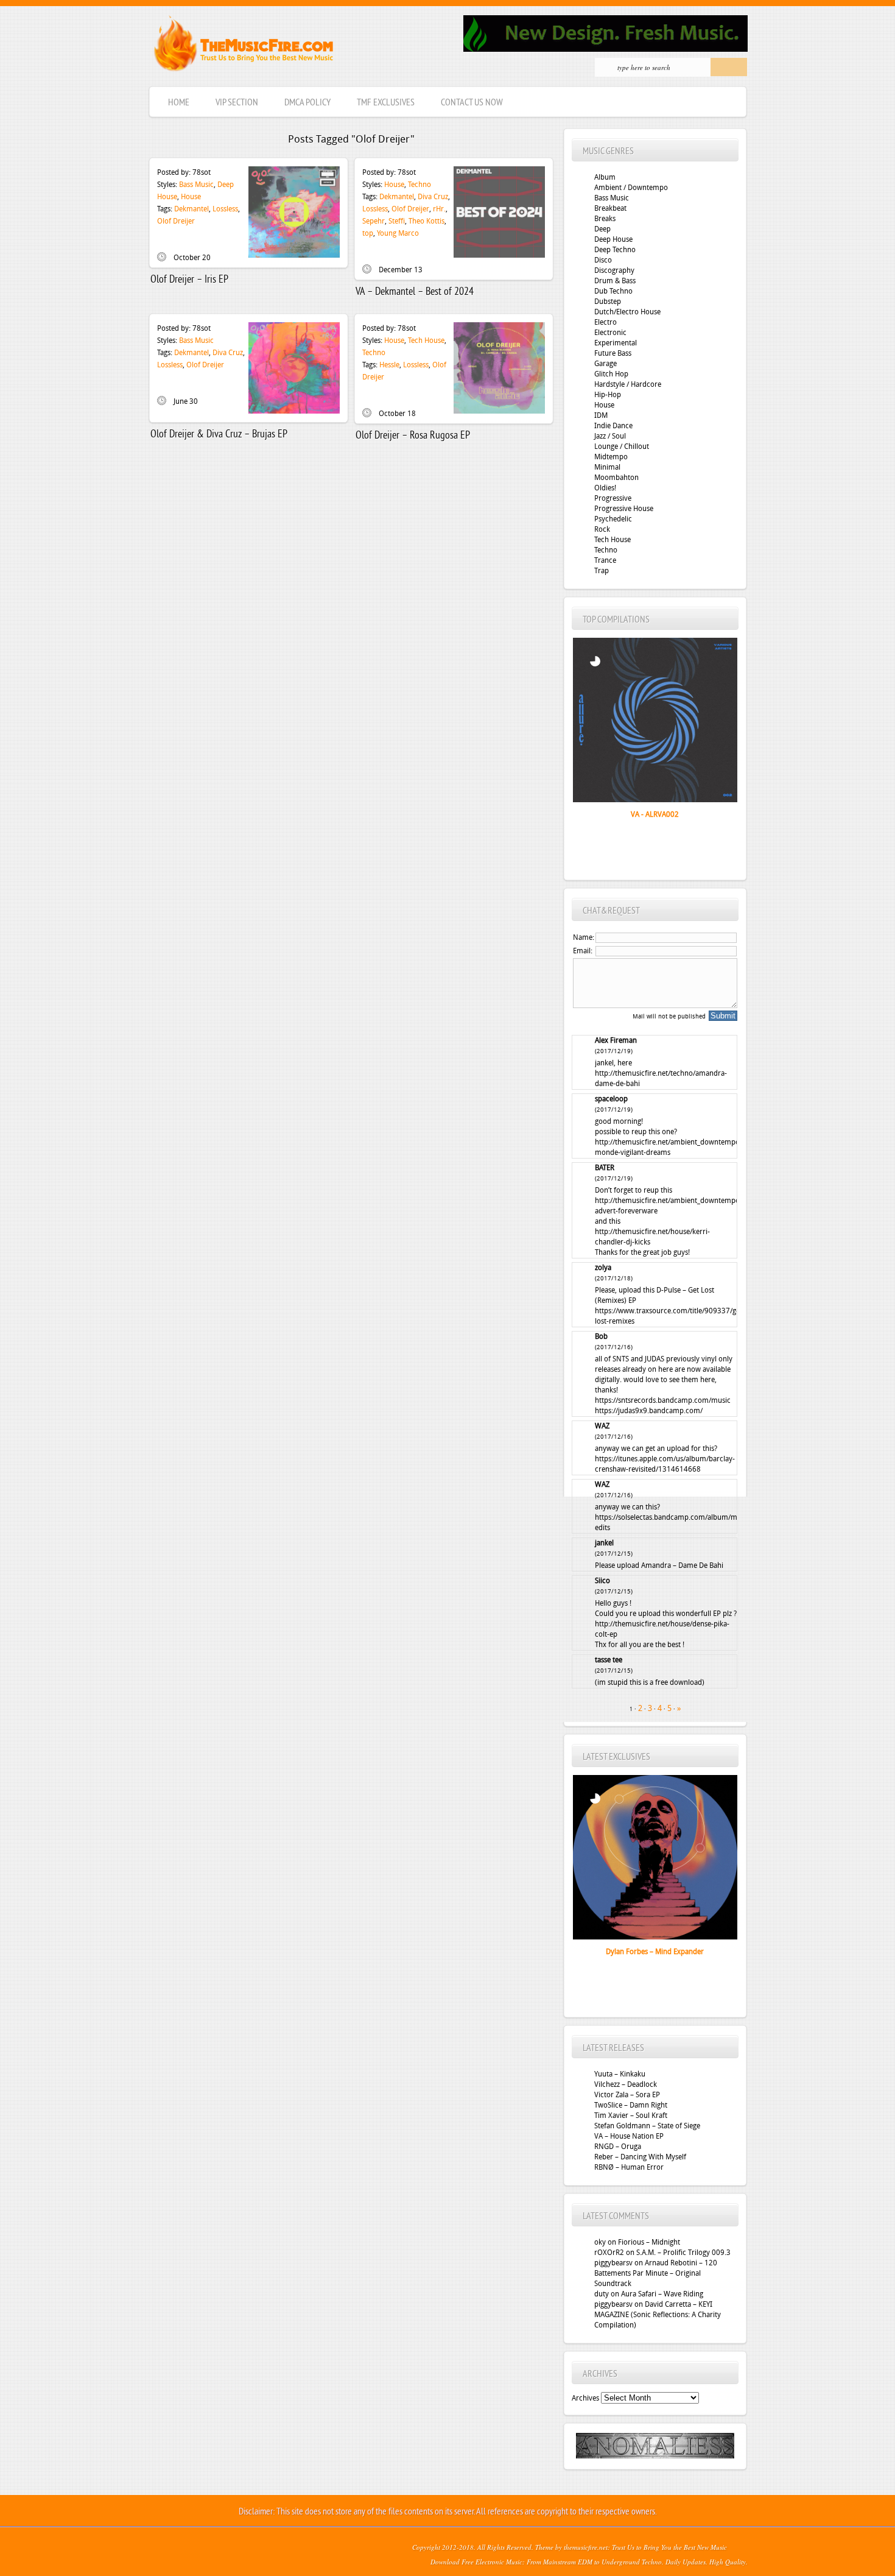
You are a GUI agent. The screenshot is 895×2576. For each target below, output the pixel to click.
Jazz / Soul (610, 436)
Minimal (607, 467)
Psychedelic (613, 519)
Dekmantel (191, 209)
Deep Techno (615, 250)
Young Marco (398, 233)
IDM (601, 415)
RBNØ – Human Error (629, 2167)
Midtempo (611, 457)
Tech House (426, 341)
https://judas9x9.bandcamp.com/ (649, 1411)
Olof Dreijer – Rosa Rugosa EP (413, 436)
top (368, 233)
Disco (603, 260)
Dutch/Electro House (627, 312)
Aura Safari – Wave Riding (662, 2294)
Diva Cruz (433, 197)
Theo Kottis (426, 221)
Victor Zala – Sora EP (627, 2095)
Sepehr (374, 221)
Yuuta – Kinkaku (620, 2074)
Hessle (389, 365)
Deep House (613, 239)
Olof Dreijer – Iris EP (189, 280)
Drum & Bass (615, 281)
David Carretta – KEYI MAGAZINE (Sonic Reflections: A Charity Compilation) (658, 2315)
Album (605, 177)
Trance (605, 560)
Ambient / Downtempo (631, 188)
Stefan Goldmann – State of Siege (647, 2126)
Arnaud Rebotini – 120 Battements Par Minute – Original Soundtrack (656, 2273)
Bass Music (196, 185)
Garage (605, 364)
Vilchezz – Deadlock (626, 2084)
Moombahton (616, 478)
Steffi (397, 221)
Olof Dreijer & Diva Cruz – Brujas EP (219, 435)
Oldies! (605, 488)
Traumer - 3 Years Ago (655, 1952)
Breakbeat (610, 208)
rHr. (439, 209)
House (191, 197)
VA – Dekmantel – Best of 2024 (415, 292)
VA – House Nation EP (629, 2136)
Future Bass (613, 353)
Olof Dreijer (176, 221)
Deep (602, 229)
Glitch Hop (611, 374)
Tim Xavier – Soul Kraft (631, 2115)
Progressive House (624, 509)
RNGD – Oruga (618, 2147)
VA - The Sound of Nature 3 (655, 814)
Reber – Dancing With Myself (640, 2157)
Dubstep (608, 302)
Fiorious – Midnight (649, 2242)
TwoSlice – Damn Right (631, 2105)
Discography (614, 270)
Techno (419, 185)
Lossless (225, 209)
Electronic (610, 333)
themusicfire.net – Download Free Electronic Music (243, 46)
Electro (605, 322)
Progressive (613, 498)
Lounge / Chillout (622, 446)
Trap (602, 571)
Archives (585, 2398)
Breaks (605, 219)
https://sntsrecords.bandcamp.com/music (663, 1400)
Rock (602, 529)
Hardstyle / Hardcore (628, 384)
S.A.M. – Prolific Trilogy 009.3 (683, 2253)
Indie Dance (613, 426)
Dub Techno (613, 291)
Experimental (616, 343)
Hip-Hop (608, 395)
